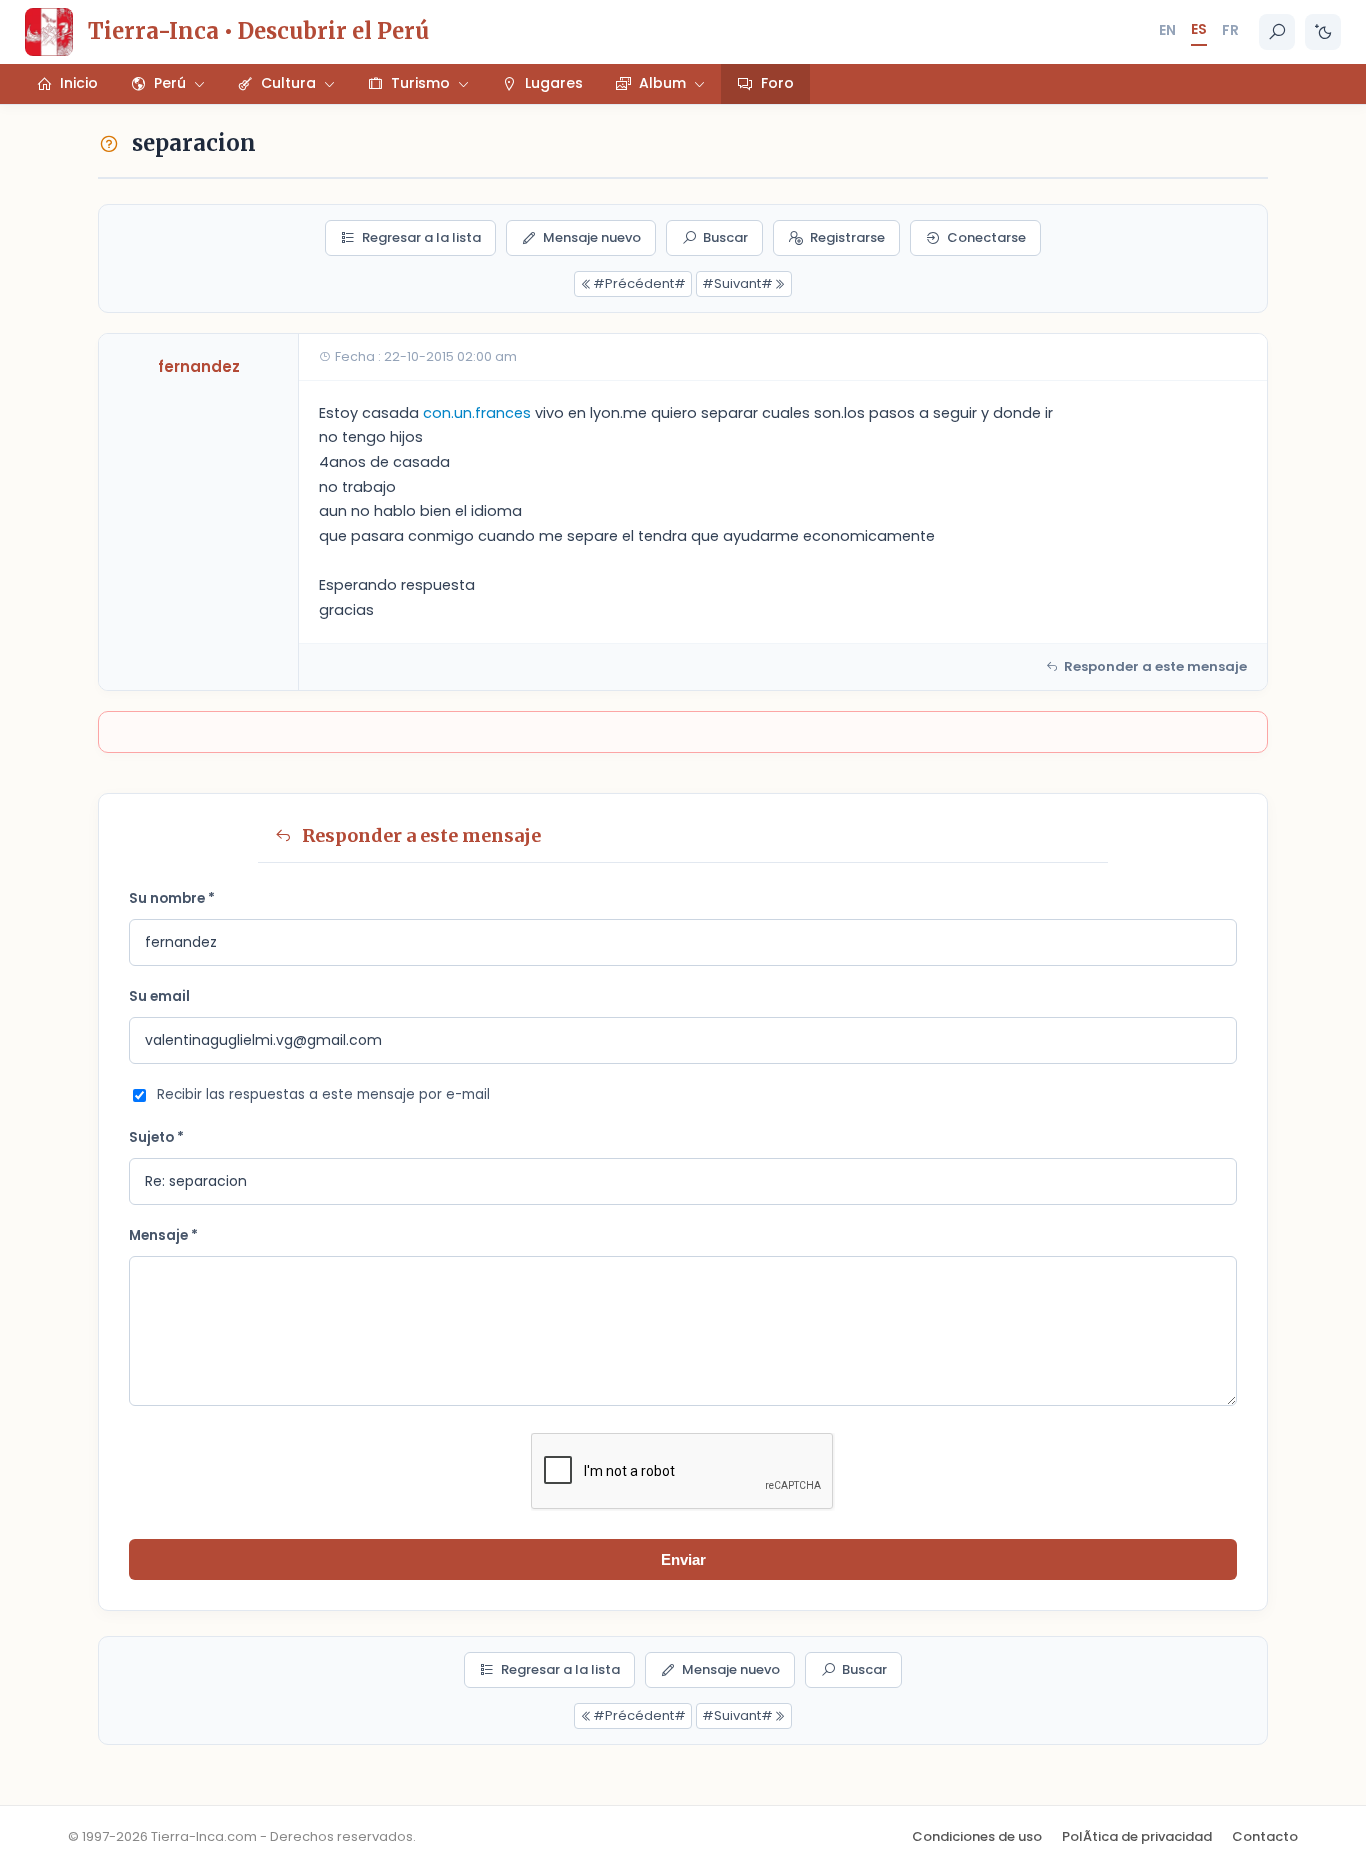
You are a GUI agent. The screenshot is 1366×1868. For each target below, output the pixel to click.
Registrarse (847, 237)
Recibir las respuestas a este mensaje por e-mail (323, 1094)
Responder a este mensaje (1155, 666)
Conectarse (986, 237)
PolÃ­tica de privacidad (1137, 1836)
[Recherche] (1277, 32)
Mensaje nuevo (592, 237)
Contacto (1265, 1836)
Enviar (683, 1559)
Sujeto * (156, 1137)
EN (1167, 30)
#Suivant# (737, 283)
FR (1230, 30)
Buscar (725, 237)
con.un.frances (477, 413)
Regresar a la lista (421, 237)
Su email (159, 996)
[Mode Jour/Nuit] (1323, 32)
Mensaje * (163, 1235)
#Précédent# (639, 283)
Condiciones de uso (977, 1836)
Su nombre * (172, 898)
